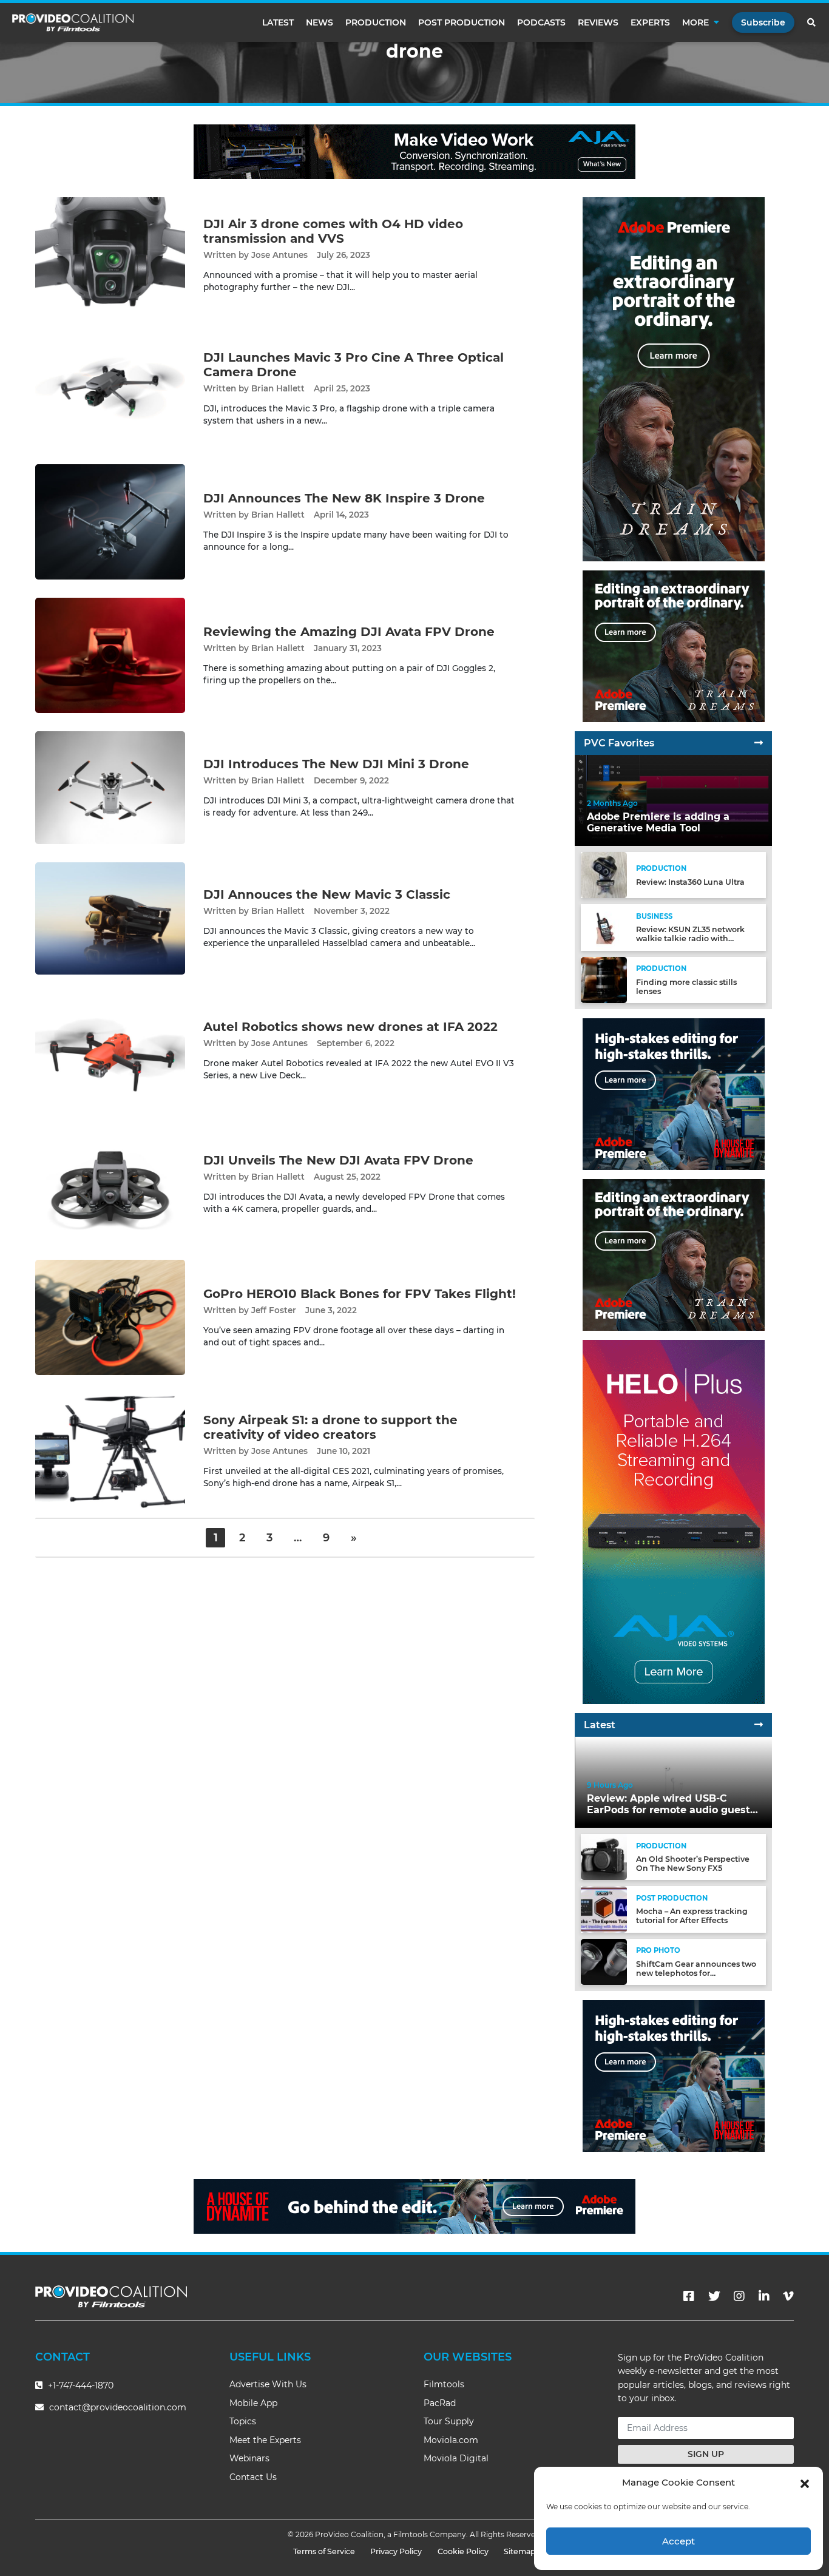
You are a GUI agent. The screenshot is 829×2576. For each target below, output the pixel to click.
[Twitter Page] (714, 2296)
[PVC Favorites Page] (759, 743)
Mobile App (253, 2403)
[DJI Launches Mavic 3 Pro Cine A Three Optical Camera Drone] (110, 388)
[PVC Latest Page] (759, 1725)
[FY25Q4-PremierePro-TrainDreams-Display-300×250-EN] (674, 646)
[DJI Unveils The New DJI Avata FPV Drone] (110, 1184)
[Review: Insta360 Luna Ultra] (604, 875)
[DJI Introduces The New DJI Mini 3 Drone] (110, 787)
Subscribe (763, 22)
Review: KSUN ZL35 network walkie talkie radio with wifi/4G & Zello (690, 938)
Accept (678, 2541)
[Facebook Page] (689, 2296)
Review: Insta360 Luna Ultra (690, 882)
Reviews (598, 22)
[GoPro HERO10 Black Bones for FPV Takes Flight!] (110, 1317)
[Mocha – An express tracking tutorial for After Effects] (604, 1909)
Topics (243, 2421)
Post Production (462, 22)
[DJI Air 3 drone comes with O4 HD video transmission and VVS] (110, 255)
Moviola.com (451, 2440)
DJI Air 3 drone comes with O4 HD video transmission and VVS (333, 231)
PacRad (440, 2403)
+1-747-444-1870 (80, 2385)
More (695, 22)
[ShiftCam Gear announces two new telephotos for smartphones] (604, 1961)
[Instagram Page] (739, 2296)
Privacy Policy (396, 2551)
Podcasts (541, 22)
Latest (278, 22)
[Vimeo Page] (788, 2296)
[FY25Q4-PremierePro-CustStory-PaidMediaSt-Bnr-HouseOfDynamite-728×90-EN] (414, 2206)
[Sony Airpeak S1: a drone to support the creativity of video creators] (110, 1451)
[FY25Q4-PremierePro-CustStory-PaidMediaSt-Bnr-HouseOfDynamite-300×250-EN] (674, 1094)
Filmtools (444, 2384)
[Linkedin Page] (764, 2296)
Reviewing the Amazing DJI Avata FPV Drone (349, 632)
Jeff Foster (274, 1310)
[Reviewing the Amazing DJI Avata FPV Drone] (110, 655)
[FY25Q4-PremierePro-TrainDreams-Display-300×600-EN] (674, 379)
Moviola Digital (456, 2458)
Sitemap (520, 2551)
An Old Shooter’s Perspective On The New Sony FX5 (693, 1864)
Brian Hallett (278, 388)
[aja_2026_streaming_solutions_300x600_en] (674, 1522)
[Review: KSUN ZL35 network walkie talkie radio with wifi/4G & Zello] (604, 927)
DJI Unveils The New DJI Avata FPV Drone (338, 1160)
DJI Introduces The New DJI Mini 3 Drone (336, 764)
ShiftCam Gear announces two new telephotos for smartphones (696, 1973)
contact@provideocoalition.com (118, 2407)
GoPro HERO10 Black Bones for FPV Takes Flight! (360, 1294)
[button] (805, 2483)
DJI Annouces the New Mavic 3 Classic (327, 894)
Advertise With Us (268, 2384)
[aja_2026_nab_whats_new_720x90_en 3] (414, 151)
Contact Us (253, 2477)
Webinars (249, 2458)
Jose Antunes (279, 255)
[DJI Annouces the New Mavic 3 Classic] (110, 918)
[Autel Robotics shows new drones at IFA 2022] (110, 1050)
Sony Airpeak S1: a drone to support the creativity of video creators (330, 1427)
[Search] (812, 22)
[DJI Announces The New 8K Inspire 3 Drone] (110, 522)
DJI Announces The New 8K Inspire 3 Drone (344, 498)
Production (376, 22)
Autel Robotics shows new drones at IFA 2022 (350, 1027)
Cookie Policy (463, 2551)
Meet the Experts (265, 2440)
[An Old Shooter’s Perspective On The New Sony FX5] (604, 1857)
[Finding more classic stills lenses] (604, 979)
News (320, 22)
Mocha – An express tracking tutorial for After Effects (692, 1916)
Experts (650, 22)
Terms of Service (324, 2551)
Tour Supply (449, 2421)
